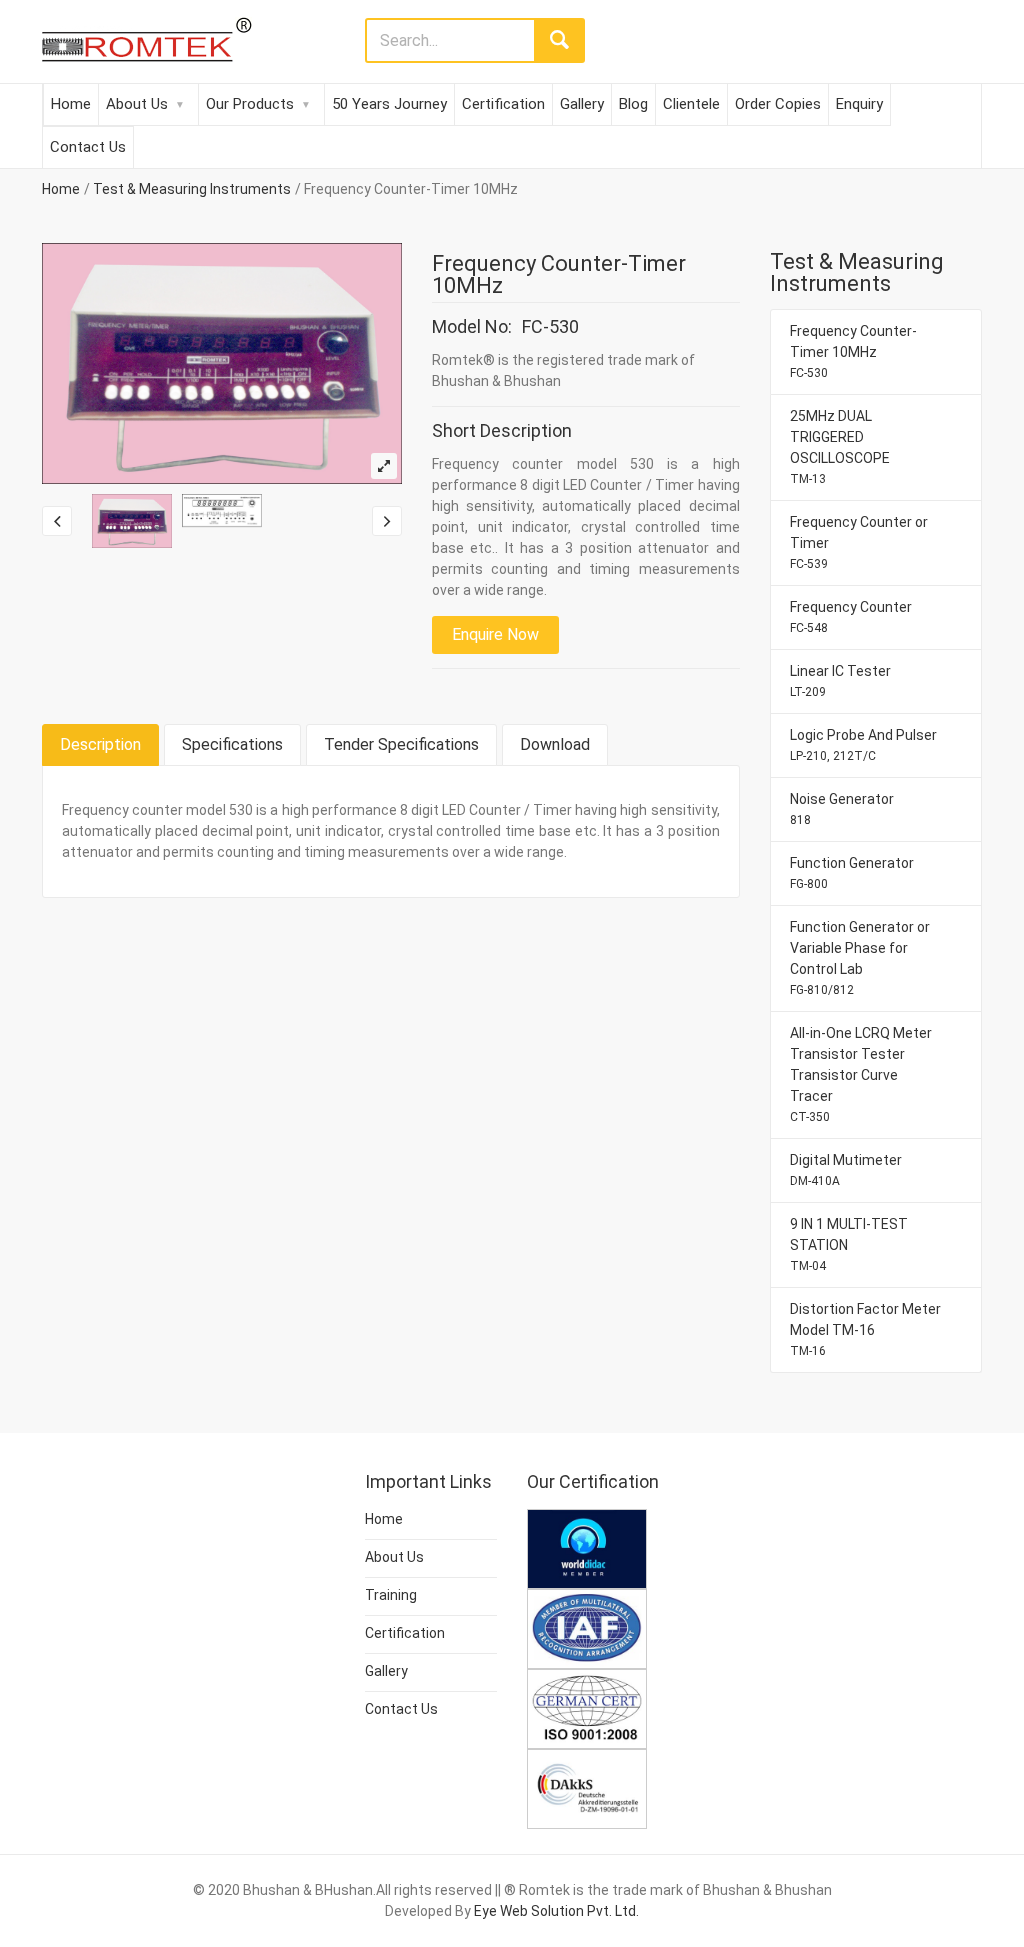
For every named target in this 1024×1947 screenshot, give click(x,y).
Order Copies (778, 104)
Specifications (232, 744)
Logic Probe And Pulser (863, 745)
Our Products (250, 104)
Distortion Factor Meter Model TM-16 (865, 1329)
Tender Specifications (401, 744)
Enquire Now (495, 634)
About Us (137, 104)
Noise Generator (842, 809)
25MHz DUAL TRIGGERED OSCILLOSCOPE (840, 447)
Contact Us (88, 147)
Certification (503, 104)
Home (71, 104)
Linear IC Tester (840, 681)
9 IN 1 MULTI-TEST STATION (849, 1244)
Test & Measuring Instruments (192, 189)
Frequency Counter (851, 617)
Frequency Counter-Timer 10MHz (853, 351)
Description (100, 744)
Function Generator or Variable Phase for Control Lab (860, 958)
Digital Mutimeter (846, 1170)
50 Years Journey (389, 104)
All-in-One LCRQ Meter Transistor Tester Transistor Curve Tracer (861, 1074)
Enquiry (859, 104)
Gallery (582, 104)
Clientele (691, 104)
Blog (633, 104)
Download (555, 744)
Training (391, 1595)
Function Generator (852, 873)
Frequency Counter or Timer (859, 542)
